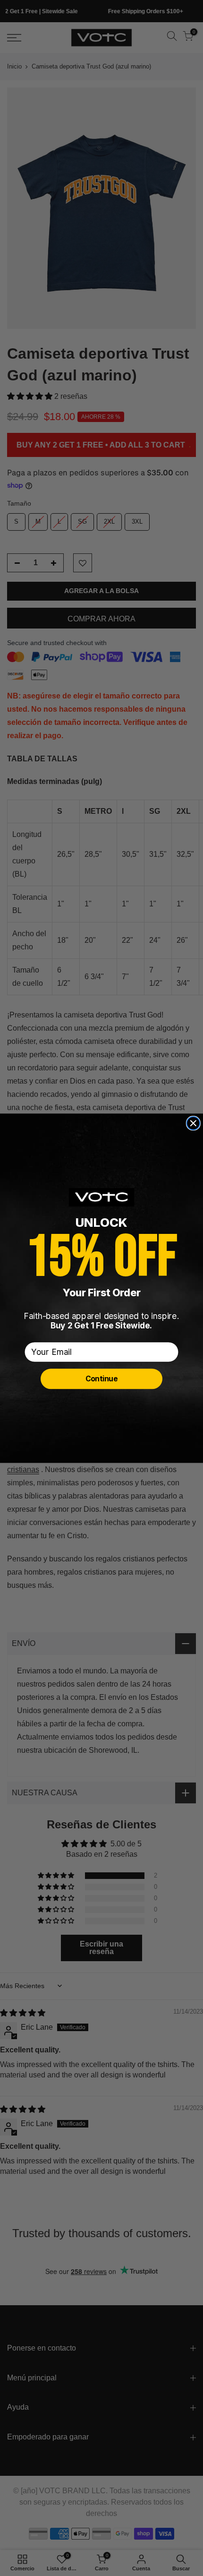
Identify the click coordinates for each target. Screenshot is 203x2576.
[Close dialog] (194, 1123)
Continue (102, 1378)
